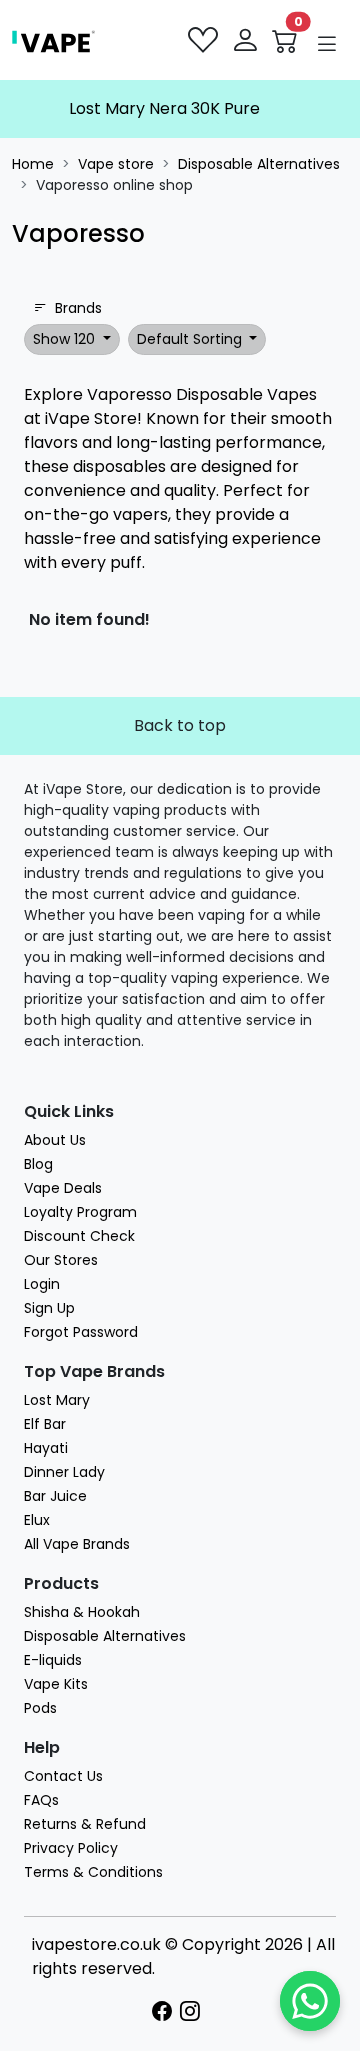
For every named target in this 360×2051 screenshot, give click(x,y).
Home (33, 164)
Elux (37, 1520)
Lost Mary (57, 1400)
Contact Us (63, 1776)
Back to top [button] (180, 725)
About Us (55, 1140)
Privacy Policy (71, 1848)
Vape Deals (63, 1188)
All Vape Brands (77, 1544)
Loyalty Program (80, 1212)
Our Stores (61, 1260)
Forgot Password (81, 1332)
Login (42, 1284)
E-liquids (53, 1660)
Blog (38, 1164)
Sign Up (49, 1308)
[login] (247, 40)
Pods (40, 1708)
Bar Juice (55, 1496)
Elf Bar (45, 1424)
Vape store (116, 164)
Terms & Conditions (93, 1872)
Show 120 (66, 339)
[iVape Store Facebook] (166, 2012)
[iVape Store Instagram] (194, 2012)
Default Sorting (191, 339)
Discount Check (79, 1236)
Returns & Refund (85, 1824)
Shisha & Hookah (82, 1612)
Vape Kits (56, 1684)
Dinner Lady (64, 1472)
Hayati (46, 1448)
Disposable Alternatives (259, 164)
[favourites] (205, 40)
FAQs (41, 1800)
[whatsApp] (310, 2001)
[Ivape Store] (53, 40)
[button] (327, 44)
